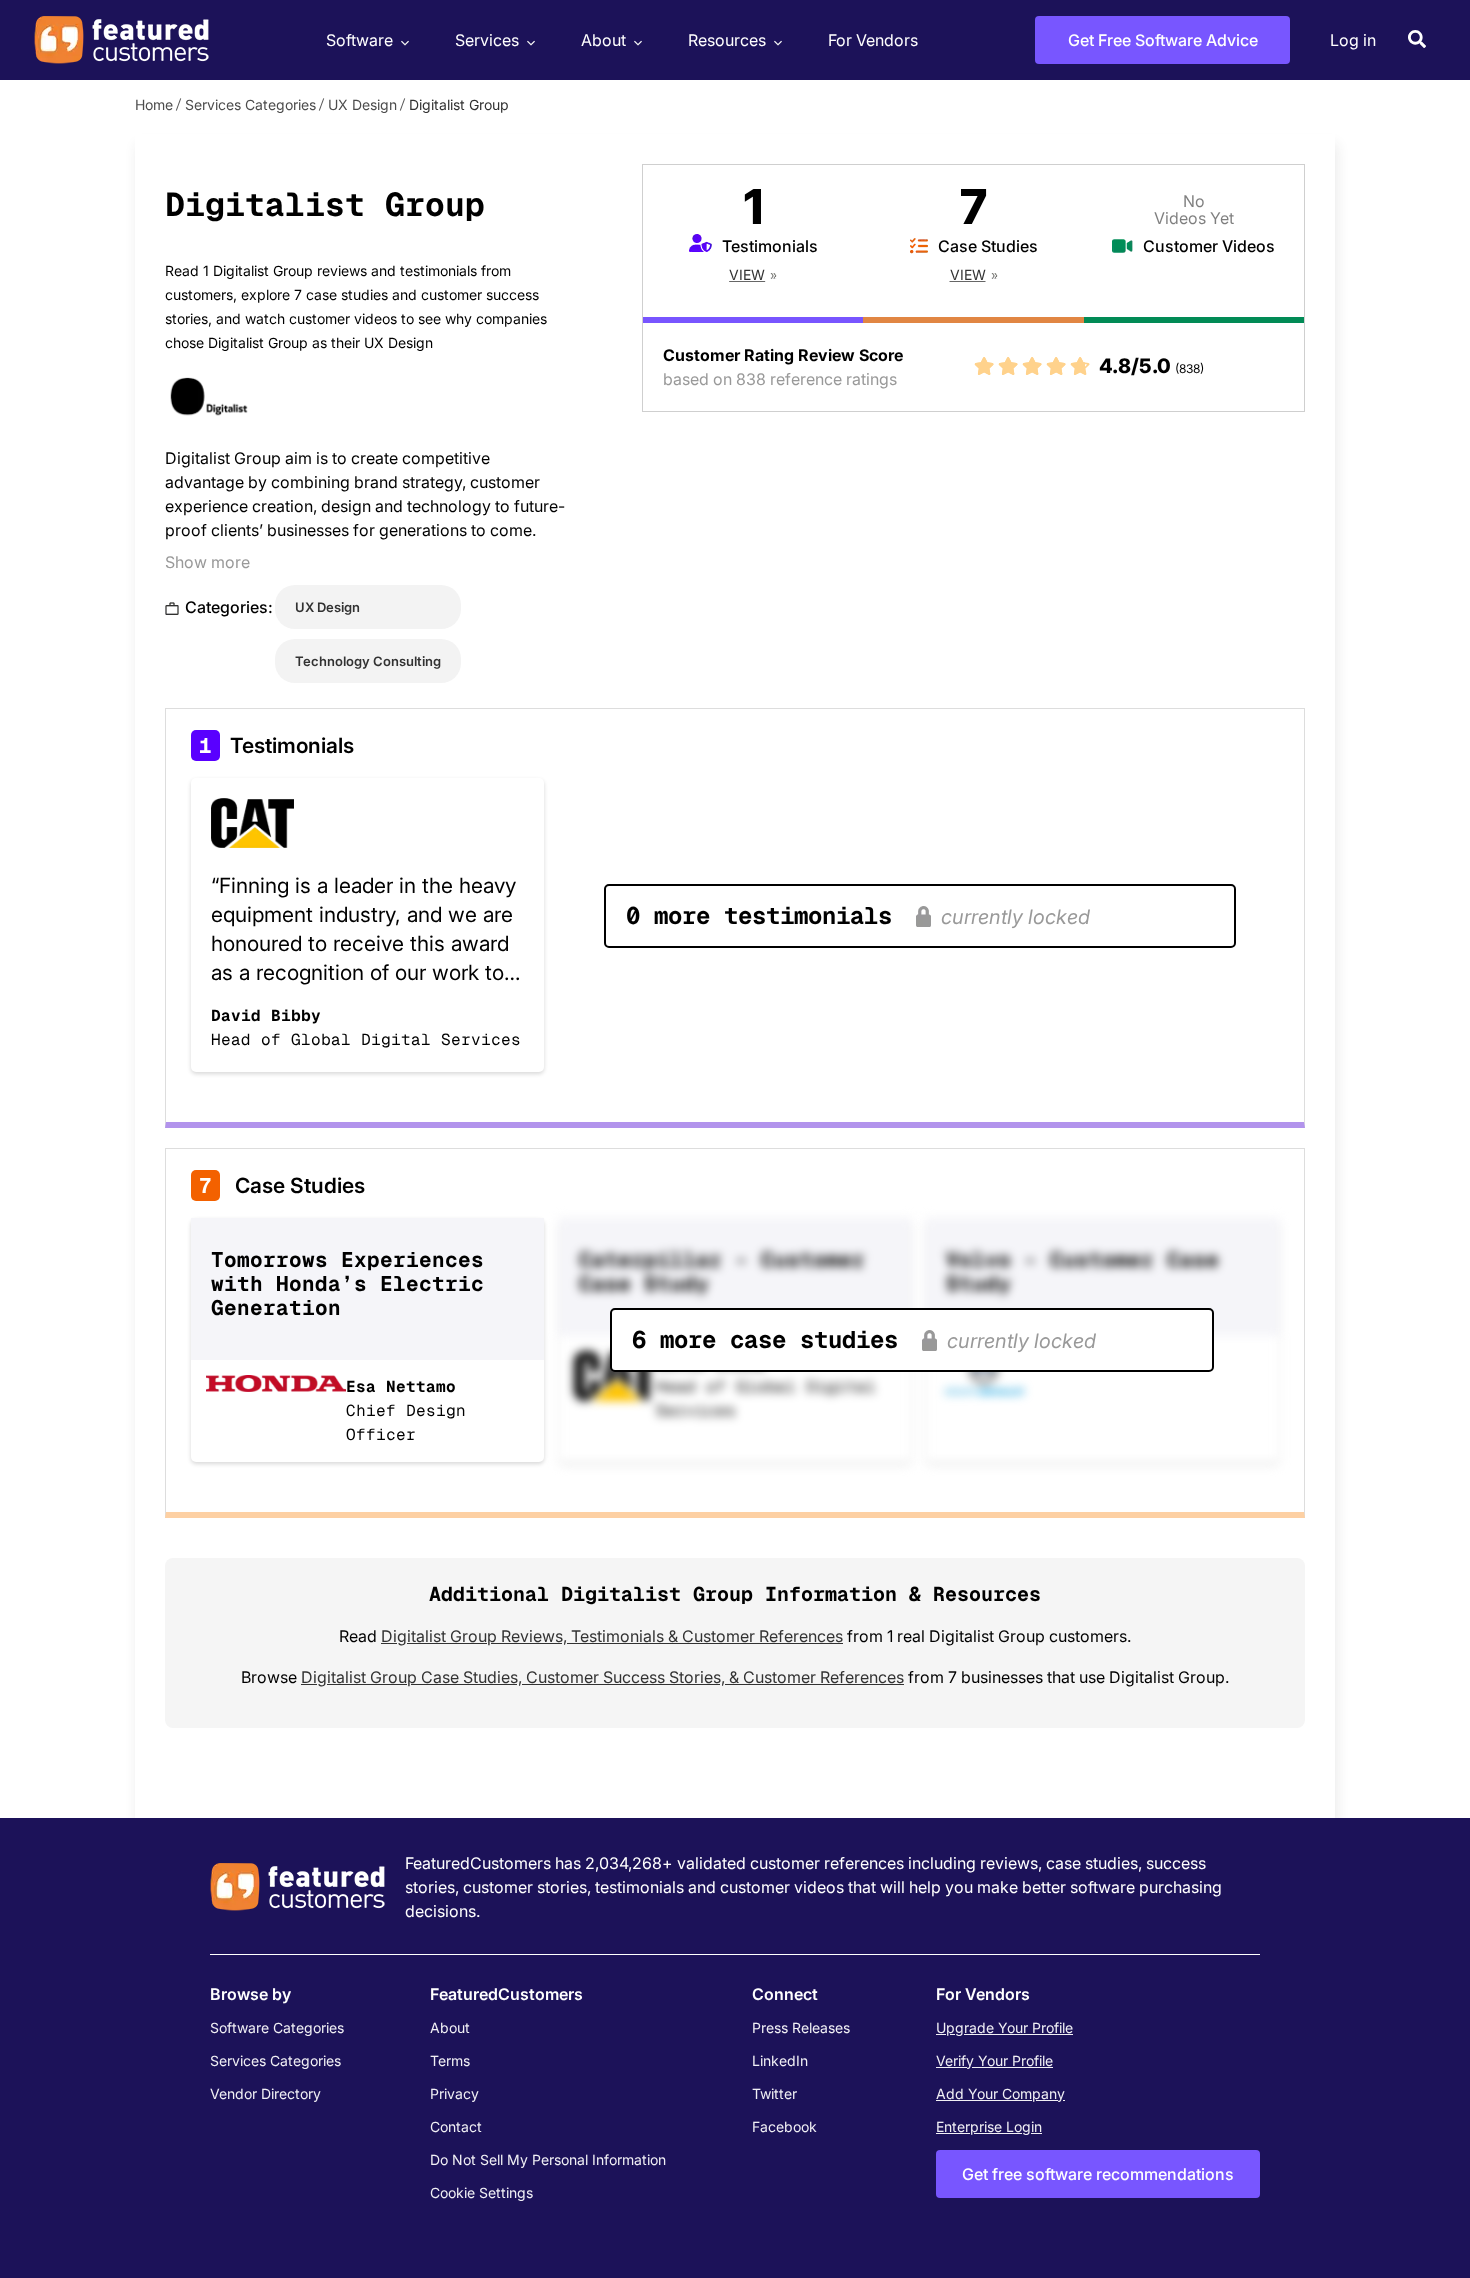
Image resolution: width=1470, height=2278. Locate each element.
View (747, 274)
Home (154, 104)
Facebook (784, 2126)
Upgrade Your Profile (1004, 2027)
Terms (450, 2060)
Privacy (454, 2093)
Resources (727, 40)
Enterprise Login (989, 2126)
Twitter (774, 2093)
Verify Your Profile (994, 2060)
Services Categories (250, 104)
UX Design (362, 104)
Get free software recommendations (1098, 2174)
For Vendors (873, 40)
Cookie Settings (481, 2192)
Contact (456, 2126)
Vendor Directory (265, 2093)
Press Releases (801, 2027)
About (603, 40)
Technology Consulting (368, 661)
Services (487, 40)
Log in (1353, 40)
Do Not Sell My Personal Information (548, 2159)
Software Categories (277, 2027)
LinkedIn (780, 2060)
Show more (207, 562)
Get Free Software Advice (1163, 40)
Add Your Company (1000, 2093)
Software (359, 40)
